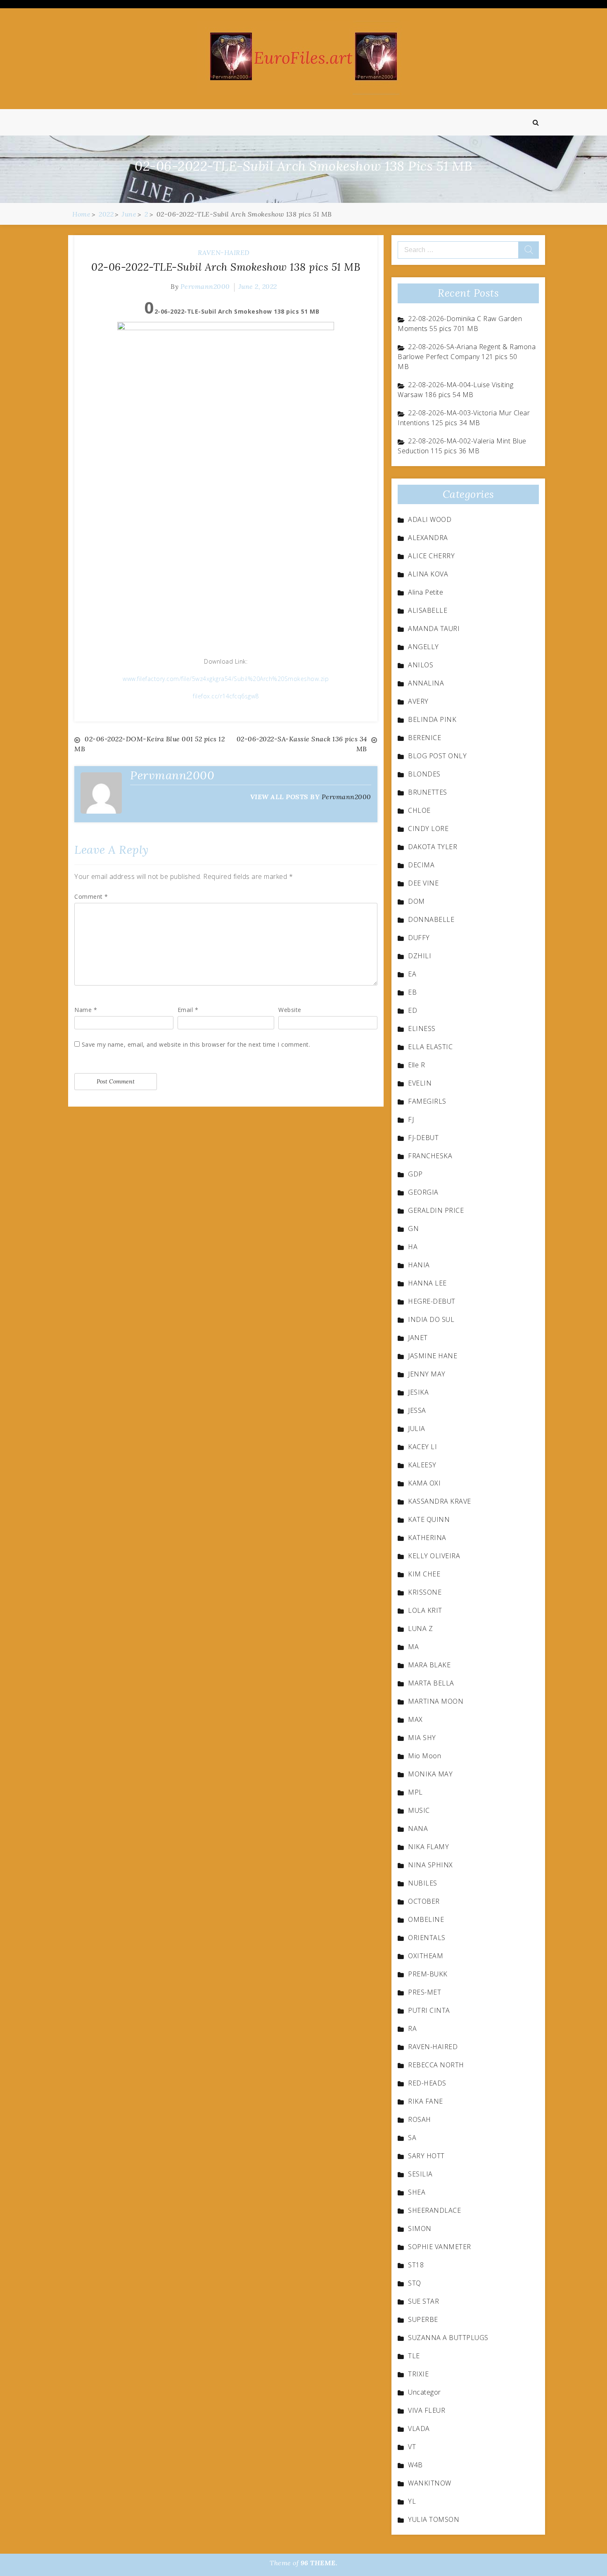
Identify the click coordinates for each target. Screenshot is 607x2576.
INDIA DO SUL (431, 1319)
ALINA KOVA (428, 574)
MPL (415, 1792)
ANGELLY (423, 647)
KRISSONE (425, 1592)
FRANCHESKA (430, 1156)
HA (413, 1247)
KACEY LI (422, 1447)
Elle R (416, 1065)
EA (412, 974)
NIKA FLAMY (428, 1847)
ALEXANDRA (428, 538)
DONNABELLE (431, 919)
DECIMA (421, 865)
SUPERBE (423, 2319)
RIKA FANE (426, 2101)
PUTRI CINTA (429, 2010)
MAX (415, 1719)
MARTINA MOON (436, 1701)
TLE (414, 2356)
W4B (415, 2465)
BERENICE (424, 738)
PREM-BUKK (428, 1974)
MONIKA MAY (430, 1774)
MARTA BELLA (431, 1683)
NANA (418, 1828)
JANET (418, 1338)
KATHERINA (427, 1538)
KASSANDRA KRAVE (440, 1501)
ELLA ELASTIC (430, 1047)
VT (412, 2447)
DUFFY (419, 938)
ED (413, 1010)
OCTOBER (424, 1901)
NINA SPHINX (430, 1865)
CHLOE (419, 810)
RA (412, 2028)
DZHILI (420, 956)
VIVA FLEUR (427, 2410)
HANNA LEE (427, 1283)
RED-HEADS (427, 2083)
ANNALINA (426, 683)
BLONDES (424, 774)
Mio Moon (424, 1756)
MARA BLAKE (429, 1665)
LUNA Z (420, 1628)
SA (412, 2138)
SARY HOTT (426, 2156)
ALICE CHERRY (431, 556)
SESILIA (420, 2174)
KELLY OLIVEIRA (434, 1556)
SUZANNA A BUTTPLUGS (448, 2338)
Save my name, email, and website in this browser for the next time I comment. (196, 1044)
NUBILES (423, 1883)
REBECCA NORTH (436, 2065)
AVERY (418, 701)
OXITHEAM (426, 1956)
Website (290, 1010)
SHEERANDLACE (434, 2210)
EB (412, 992)
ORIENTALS (427, 1938)
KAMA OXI (424, 1483)
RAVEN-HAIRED (224, 252)
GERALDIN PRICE (436, 1210)
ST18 (416, 2265)
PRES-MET (424, 1992)
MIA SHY (422, 1738)
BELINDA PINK (432, 719)
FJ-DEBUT (423, 1138)
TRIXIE (418, 2374)
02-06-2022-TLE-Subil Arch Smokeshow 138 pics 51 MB (226, 267)
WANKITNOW (430, 2483)
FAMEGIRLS (427, 1101)
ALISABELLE (428, 610)
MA (413, 1647)
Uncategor (424, 2392)
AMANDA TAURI (434, 629)
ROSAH (420, 2119)
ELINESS (422, 1028)
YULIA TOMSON (434, 2519)
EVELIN (420, 1083)
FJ (411, 1119)
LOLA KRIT (425, 1610)
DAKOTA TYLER (433, 847)
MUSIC (419, 1810)
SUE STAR (423, 2301)
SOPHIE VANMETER (440, 2247)
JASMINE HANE (433, 1356)
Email (188, 1010)
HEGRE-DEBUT (432, 1301)
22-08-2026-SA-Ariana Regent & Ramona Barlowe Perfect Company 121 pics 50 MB (467, 357)
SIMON (420, 2228)
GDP (415, 1174)
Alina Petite (426, 592)
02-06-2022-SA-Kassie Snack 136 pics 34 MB (302, 744)
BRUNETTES (428, 792)
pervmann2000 (205, 286)
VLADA (419, 2428)
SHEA (417, 2192)
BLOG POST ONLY (437, 756)
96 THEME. (319, 2563)
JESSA (417, 1410)
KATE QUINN (429, 1519)
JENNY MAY (427, 1374)
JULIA (417, 1428)
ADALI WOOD (430, 519)
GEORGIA (423, 1192)
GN (413, 1228)
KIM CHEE (424, 1574)
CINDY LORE (428, 829)
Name (86, 1010)
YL (412, 2501)
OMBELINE (426, 1919)
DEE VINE (423, 883)
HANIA (419, 1265)
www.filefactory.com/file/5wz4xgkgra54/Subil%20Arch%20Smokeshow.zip (226, 679)
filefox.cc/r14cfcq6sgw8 (226, 696)
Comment (91, 896)
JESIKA (418, 1392)
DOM (416, 901)
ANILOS (421, 665)
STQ (415, 2283)
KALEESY (422, 1465)
